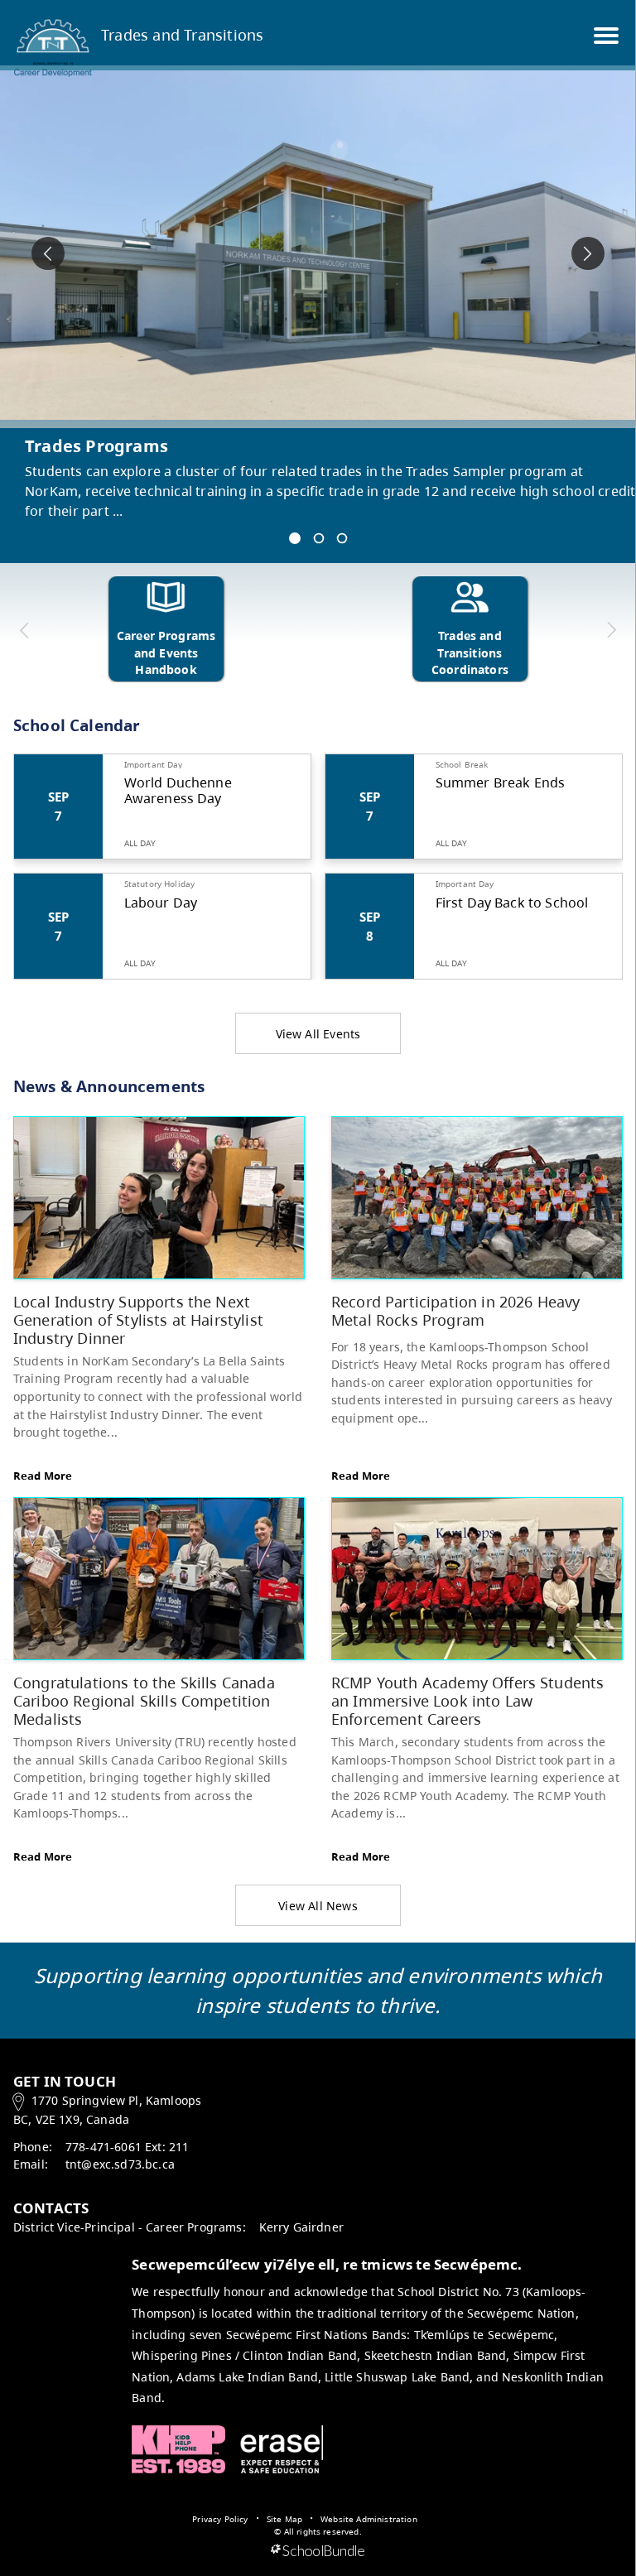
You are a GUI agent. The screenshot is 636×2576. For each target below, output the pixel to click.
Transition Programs (111, 446)
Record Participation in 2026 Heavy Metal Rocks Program (455, 1310)
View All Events (318, 1034)
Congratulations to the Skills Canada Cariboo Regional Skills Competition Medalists (144, 1700)
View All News (318, 1906)
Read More (43, 1476)
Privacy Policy (220, 2519)
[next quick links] (610, 630)
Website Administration (369, 2519)
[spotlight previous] (48, 253)
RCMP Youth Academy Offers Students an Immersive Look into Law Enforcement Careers (467, 1700)
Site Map (284, 2519)
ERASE (282, 2449)
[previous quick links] (25, 630)
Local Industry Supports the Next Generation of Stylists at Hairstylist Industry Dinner (138, 1319)
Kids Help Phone (178, 2449)
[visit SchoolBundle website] (318, 2551)
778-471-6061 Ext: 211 (127, 2147)
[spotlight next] (588, 253)
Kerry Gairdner (301, 2227)
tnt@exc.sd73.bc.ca (120, 2164)
